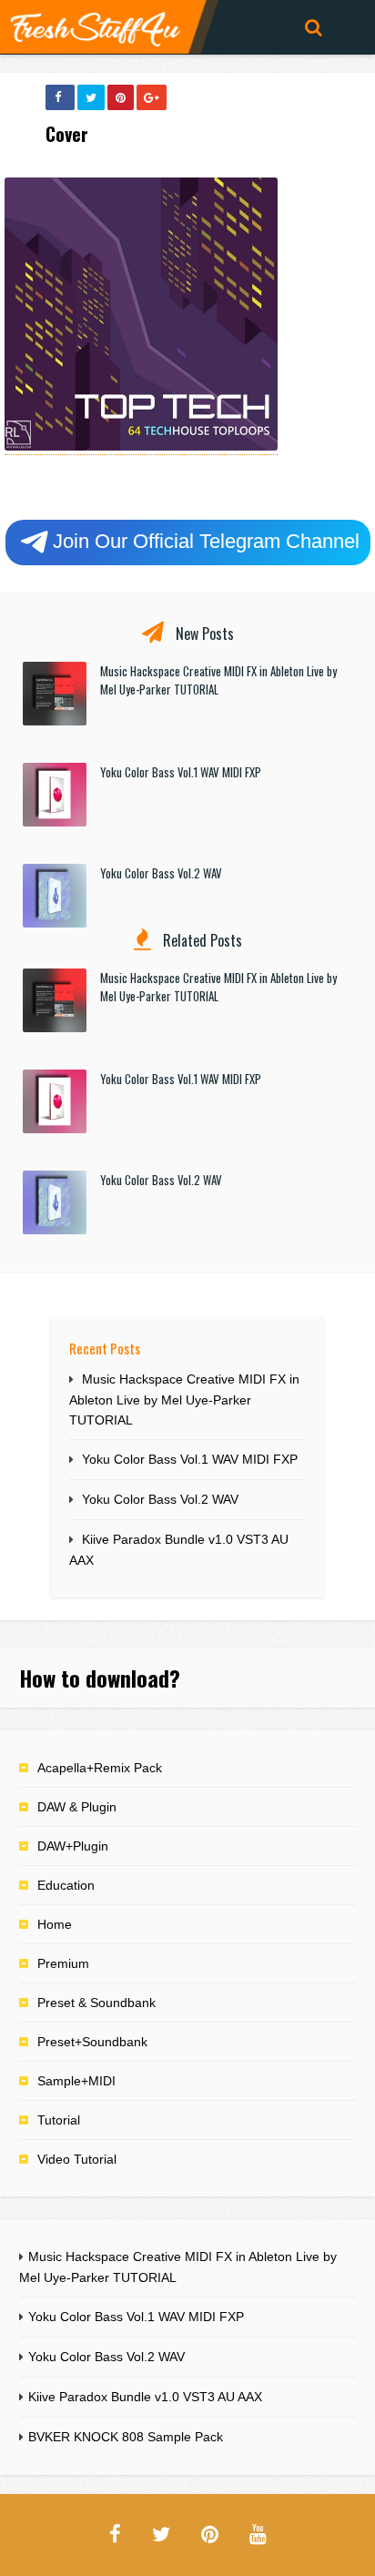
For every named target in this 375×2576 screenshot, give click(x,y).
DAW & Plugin (77, 1807)
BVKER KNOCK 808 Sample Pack (126, 2437)
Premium (63, 1963)
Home (55, 1924)
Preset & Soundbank (96, 2003)
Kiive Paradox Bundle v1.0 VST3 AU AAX (145, 2397)
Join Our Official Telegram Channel (206, 541)
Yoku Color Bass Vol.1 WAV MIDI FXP (181, 772)
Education (66, 1885)
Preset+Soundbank (92, 2042)
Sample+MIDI (76, 2081)
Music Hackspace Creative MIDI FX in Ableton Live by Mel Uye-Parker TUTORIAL (184, 1400)
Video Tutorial (77, 2159)
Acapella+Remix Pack (100, 1768)
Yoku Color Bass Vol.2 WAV (161, 873)
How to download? (100, 1678)
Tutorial (59, 2120)
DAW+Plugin (73, 1846)
